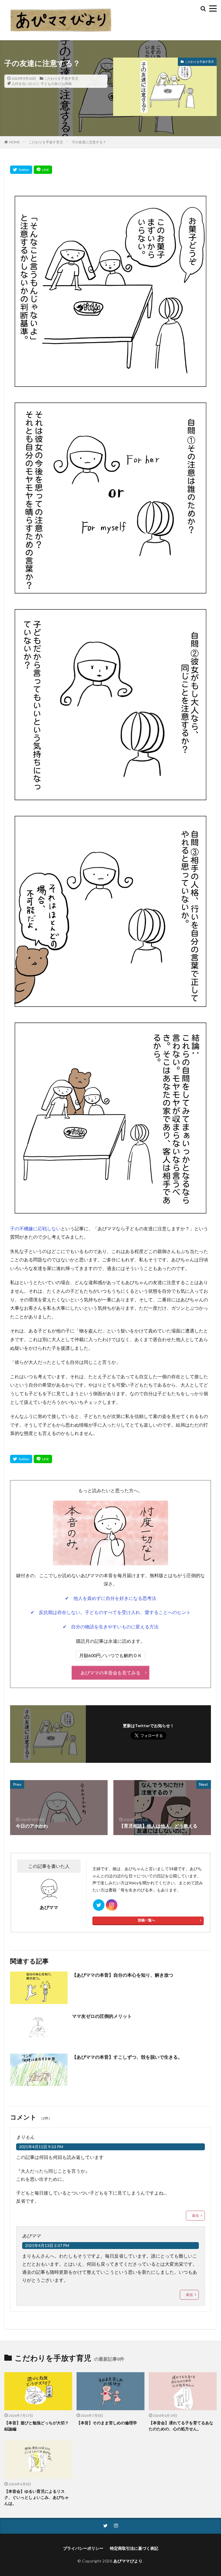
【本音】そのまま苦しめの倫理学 (107, 2423)
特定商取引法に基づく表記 (134, 2548)
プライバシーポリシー (83, 2548)
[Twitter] (21, 170)
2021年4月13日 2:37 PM (47, 2245)
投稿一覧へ (146, 1920)
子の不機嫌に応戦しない (35, 1228)
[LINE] (43, 170)
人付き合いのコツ (25, 84)
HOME (15, 142)
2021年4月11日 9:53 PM (41, 2147)
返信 (195, 2215)
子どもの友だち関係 (56, 84)
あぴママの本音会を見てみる (110, 1673)
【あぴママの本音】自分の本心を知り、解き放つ (123, 1975)
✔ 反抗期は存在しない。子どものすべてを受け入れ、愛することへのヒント (111, 1612)
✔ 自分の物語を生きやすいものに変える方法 (111, 1627)
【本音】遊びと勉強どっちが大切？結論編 (37, 2426)
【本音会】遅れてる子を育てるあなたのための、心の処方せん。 (181, 2426)
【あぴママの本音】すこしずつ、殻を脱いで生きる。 (127, 2057)
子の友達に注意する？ (89, 142)
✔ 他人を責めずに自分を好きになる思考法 (111, 1598)
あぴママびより (128, 2561)
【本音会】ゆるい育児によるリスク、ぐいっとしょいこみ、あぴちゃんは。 (37, 2497)
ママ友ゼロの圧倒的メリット (102, 2016)
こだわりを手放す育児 (61, 78)
